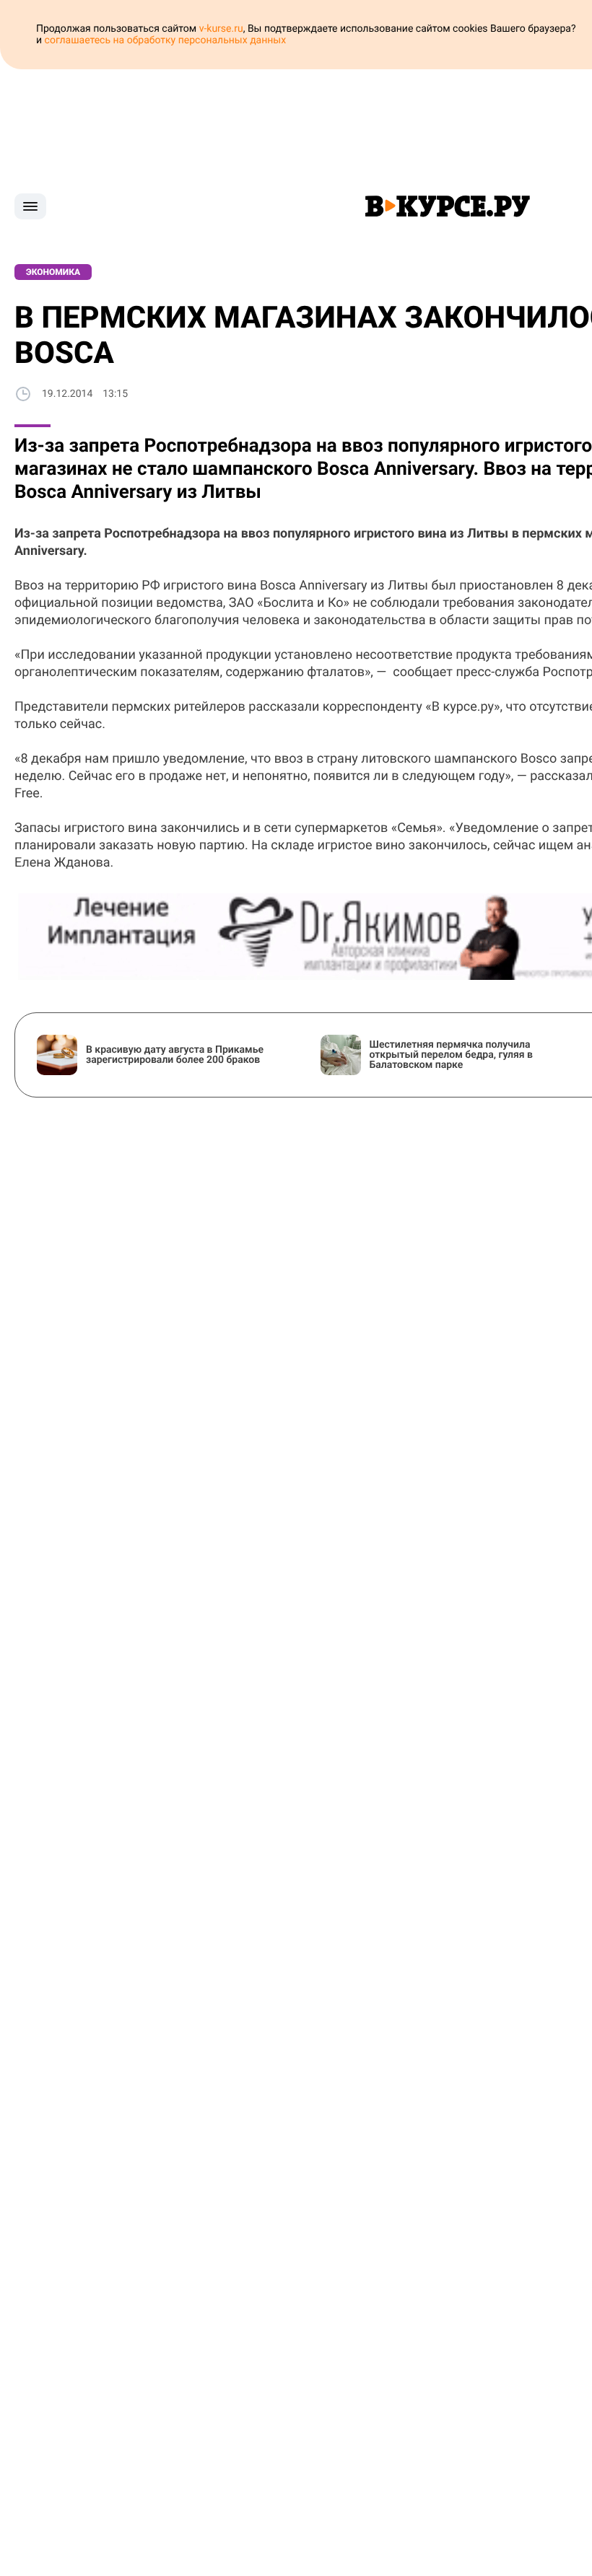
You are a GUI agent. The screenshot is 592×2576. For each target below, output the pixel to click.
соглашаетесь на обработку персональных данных (166, 40)
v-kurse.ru (221, 29)
